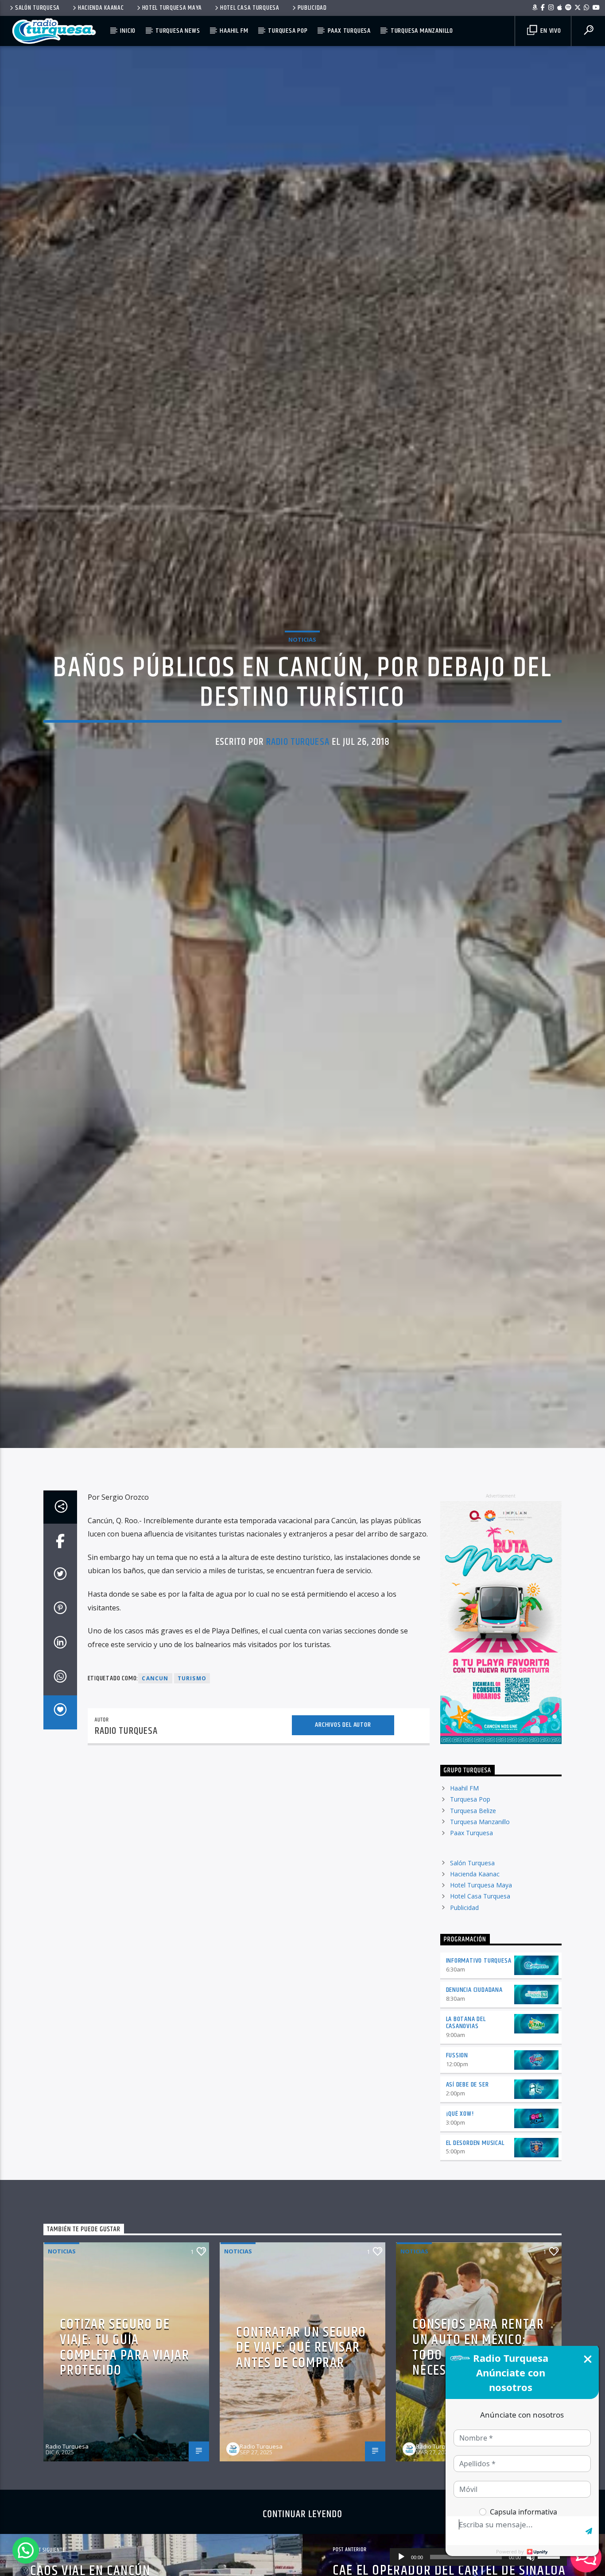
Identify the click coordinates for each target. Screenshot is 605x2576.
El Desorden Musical (475, 2181)
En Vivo (550, 31)
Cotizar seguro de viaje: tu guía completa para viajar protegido (124, 2386)
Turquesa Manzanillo (422, 31)
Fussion (457, 2094)
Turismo (192, 1717)
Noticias (302, 657)
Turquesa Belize (473, 1849)
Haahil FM (234, 31)
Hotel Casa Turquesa (250, 8)
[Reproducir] (401, 2557)
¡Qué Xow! (460, 2152)
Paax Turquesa (349, 31)
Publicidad (312, 8)
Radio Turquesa (298, 760)
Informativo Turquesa (479, 1999)
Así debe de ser (467, 2123)
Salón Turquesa (37, 8)
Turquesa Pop (288, 31)
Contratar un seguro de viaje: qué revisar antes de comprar (301, 2386)
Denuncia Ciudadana (474, 2028)
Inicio (128, 31)
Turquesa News (178, 31)
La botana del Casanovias (466, 2061)
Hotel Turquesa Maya (172, 8)
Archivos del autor (343, 1764)
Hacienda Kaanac (101, 8)
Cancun (155, 1717)
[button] (26, 2550)
